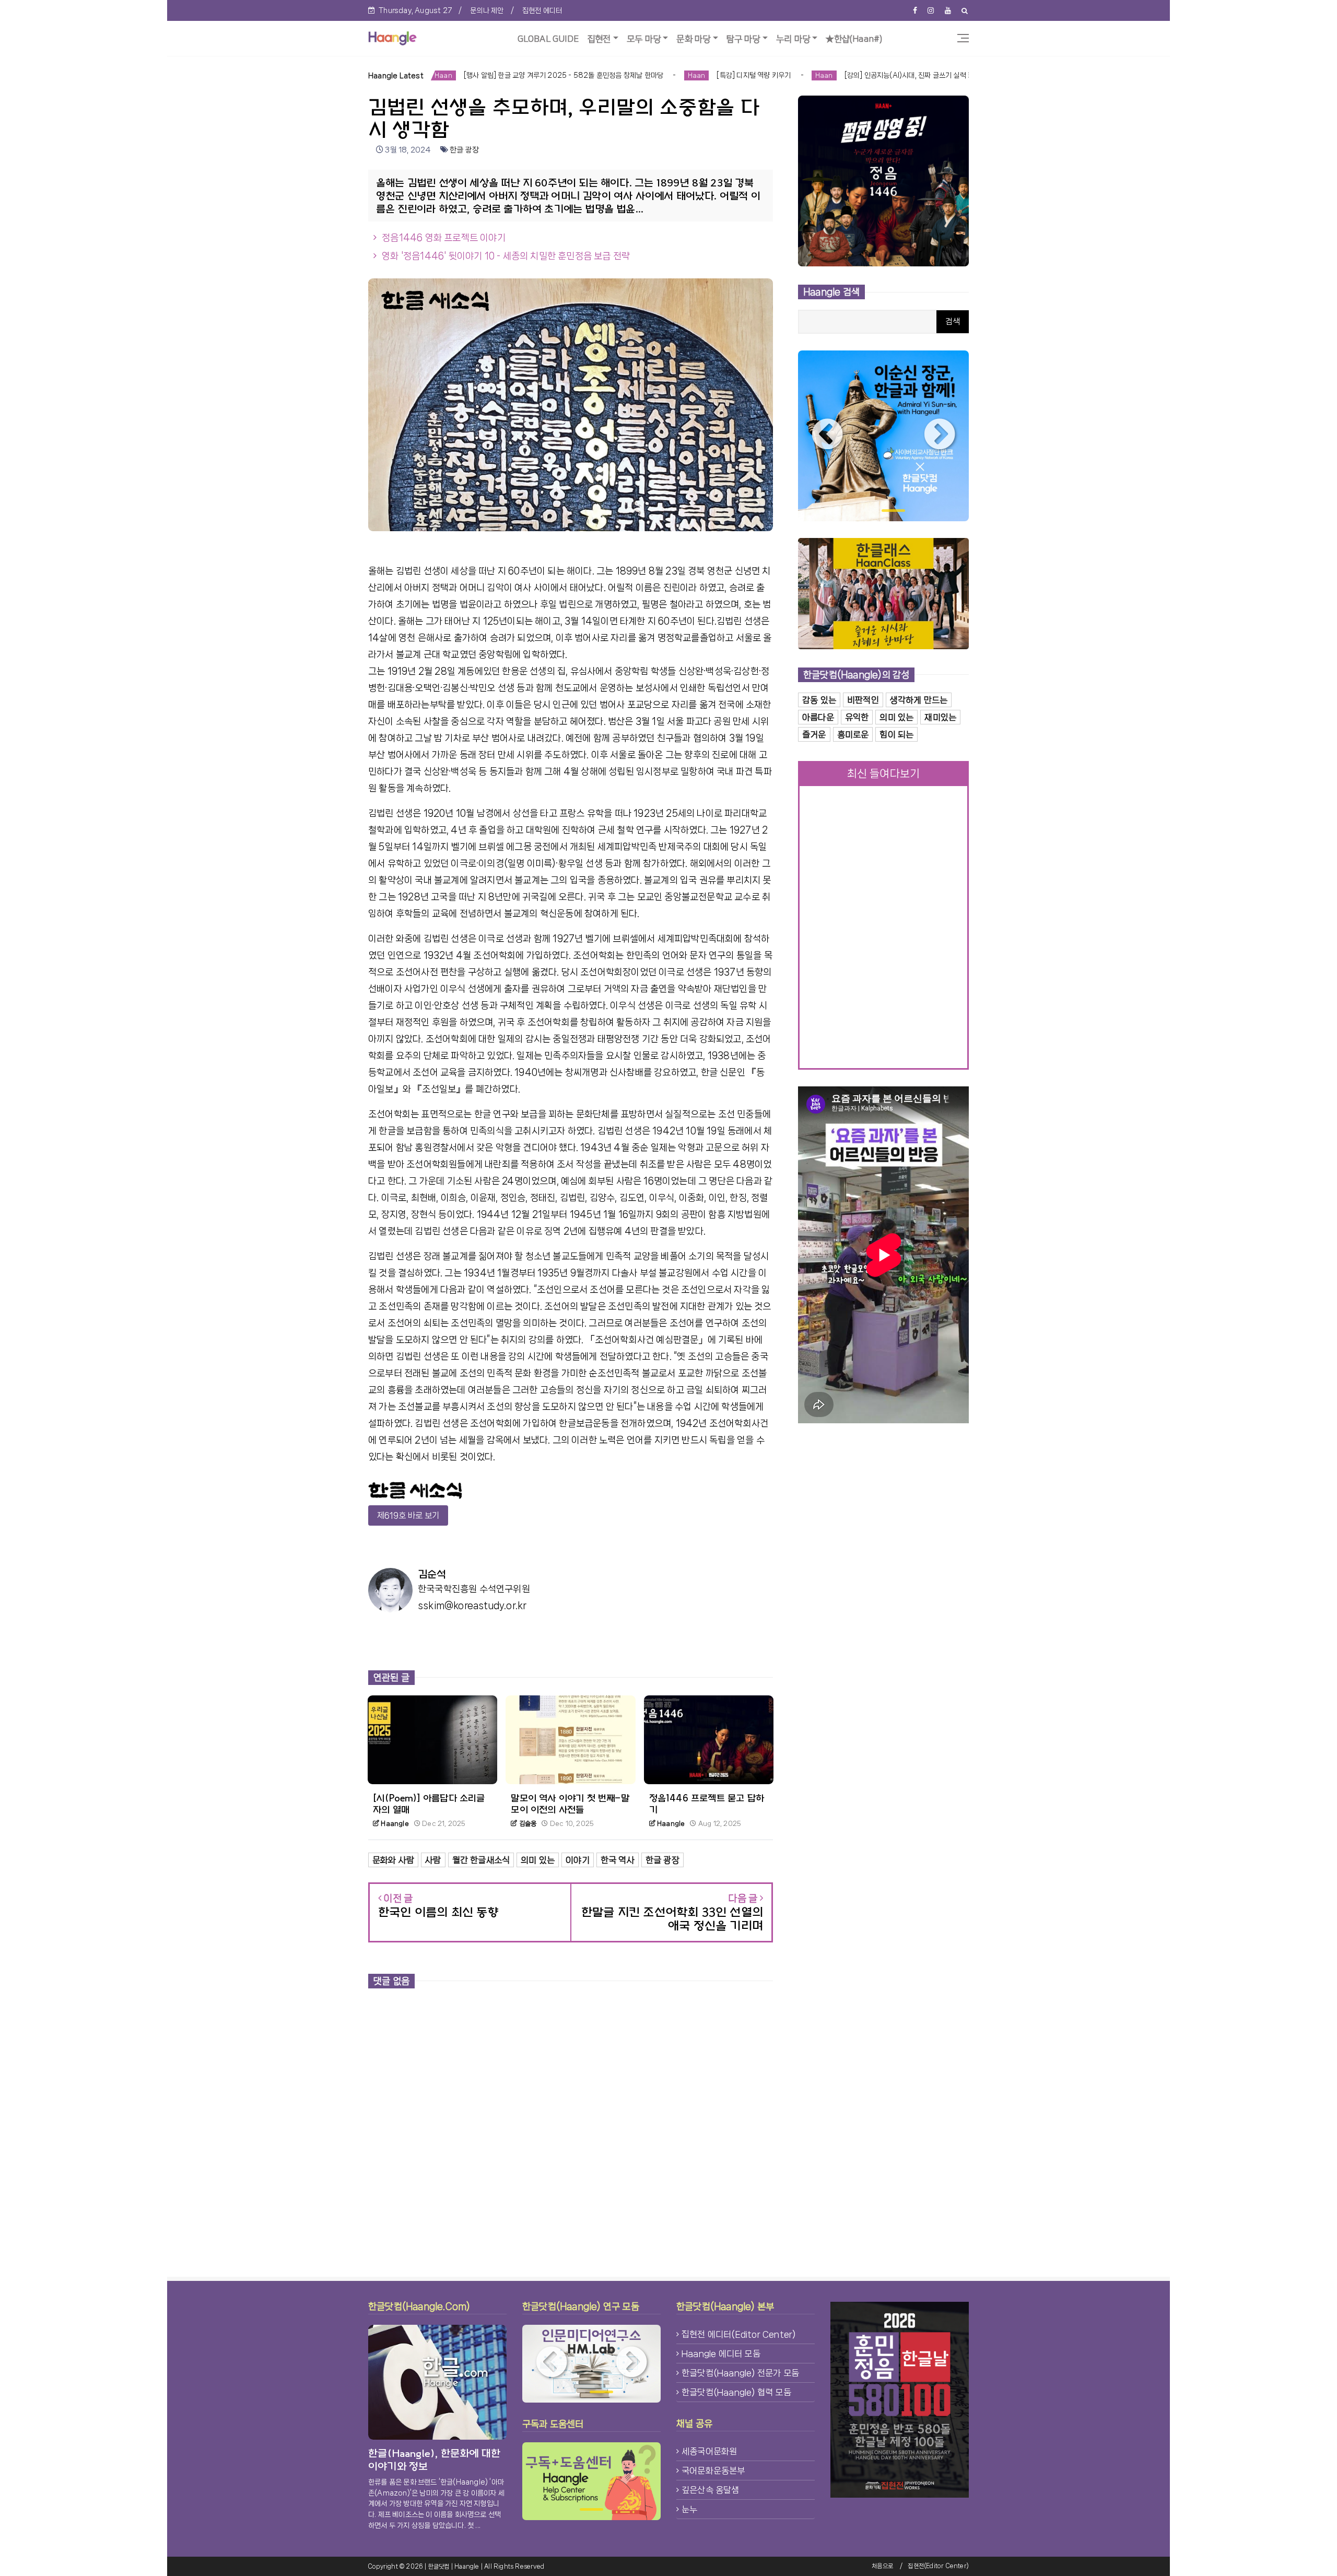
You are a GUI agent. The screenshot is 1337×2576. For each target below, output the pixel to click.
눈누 (689, 2509)
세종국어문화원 (709, 2451)
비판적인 (863, 700)
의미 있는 (538, 1860)
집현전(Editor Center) (938, 2566)
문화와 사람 (393, 1860)
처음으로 (882, 2566)
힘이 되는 (896, 734)
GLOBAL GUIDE (548, 39)
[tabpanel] (883, 436)
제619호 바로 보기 (408, 1515)
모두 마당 (644, 39)
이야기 (578, 1860)
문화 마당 (693, 39)
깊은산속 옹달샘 (711, 2490)
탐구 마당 (743, 39)
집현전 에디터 (542, 10)
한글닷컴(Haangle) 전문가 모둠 (740, 2373)
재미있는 (940, 717)
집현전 (599, 39)
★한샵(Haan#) (854, 39)
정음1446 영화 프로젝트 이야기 (444, 238)
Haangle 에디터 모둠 (721, 2353)
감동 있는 (819, 700)
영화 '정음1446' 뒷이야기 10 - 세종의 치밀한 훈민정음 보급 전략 (506, 256)
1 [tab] (870, 511)
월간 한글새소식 (481, 1860)
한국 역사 (618, 1860)
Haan (564, 75)
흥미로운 (853, 734)
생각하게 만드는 (919, 700)
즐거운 (814, 734)
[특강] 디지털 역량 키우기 (622, 75)
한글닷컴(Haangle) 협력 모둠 (736, 2392)
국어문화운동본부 (713, 2470)
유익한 (857, 717)
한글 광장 (464, 150)
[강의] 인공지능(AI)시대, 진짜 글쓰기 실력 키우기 (783, 75)
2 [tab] (893, 511)
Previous (827, 436)
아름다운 (818, 717)
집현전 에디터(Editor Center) (738, 2334)
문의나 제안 (487, 10)
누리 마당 (793, 39)
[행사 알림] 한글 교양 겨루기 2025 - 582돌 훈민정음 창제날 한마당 (430, 75)
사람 (433, 1860)
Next (940, 436)
